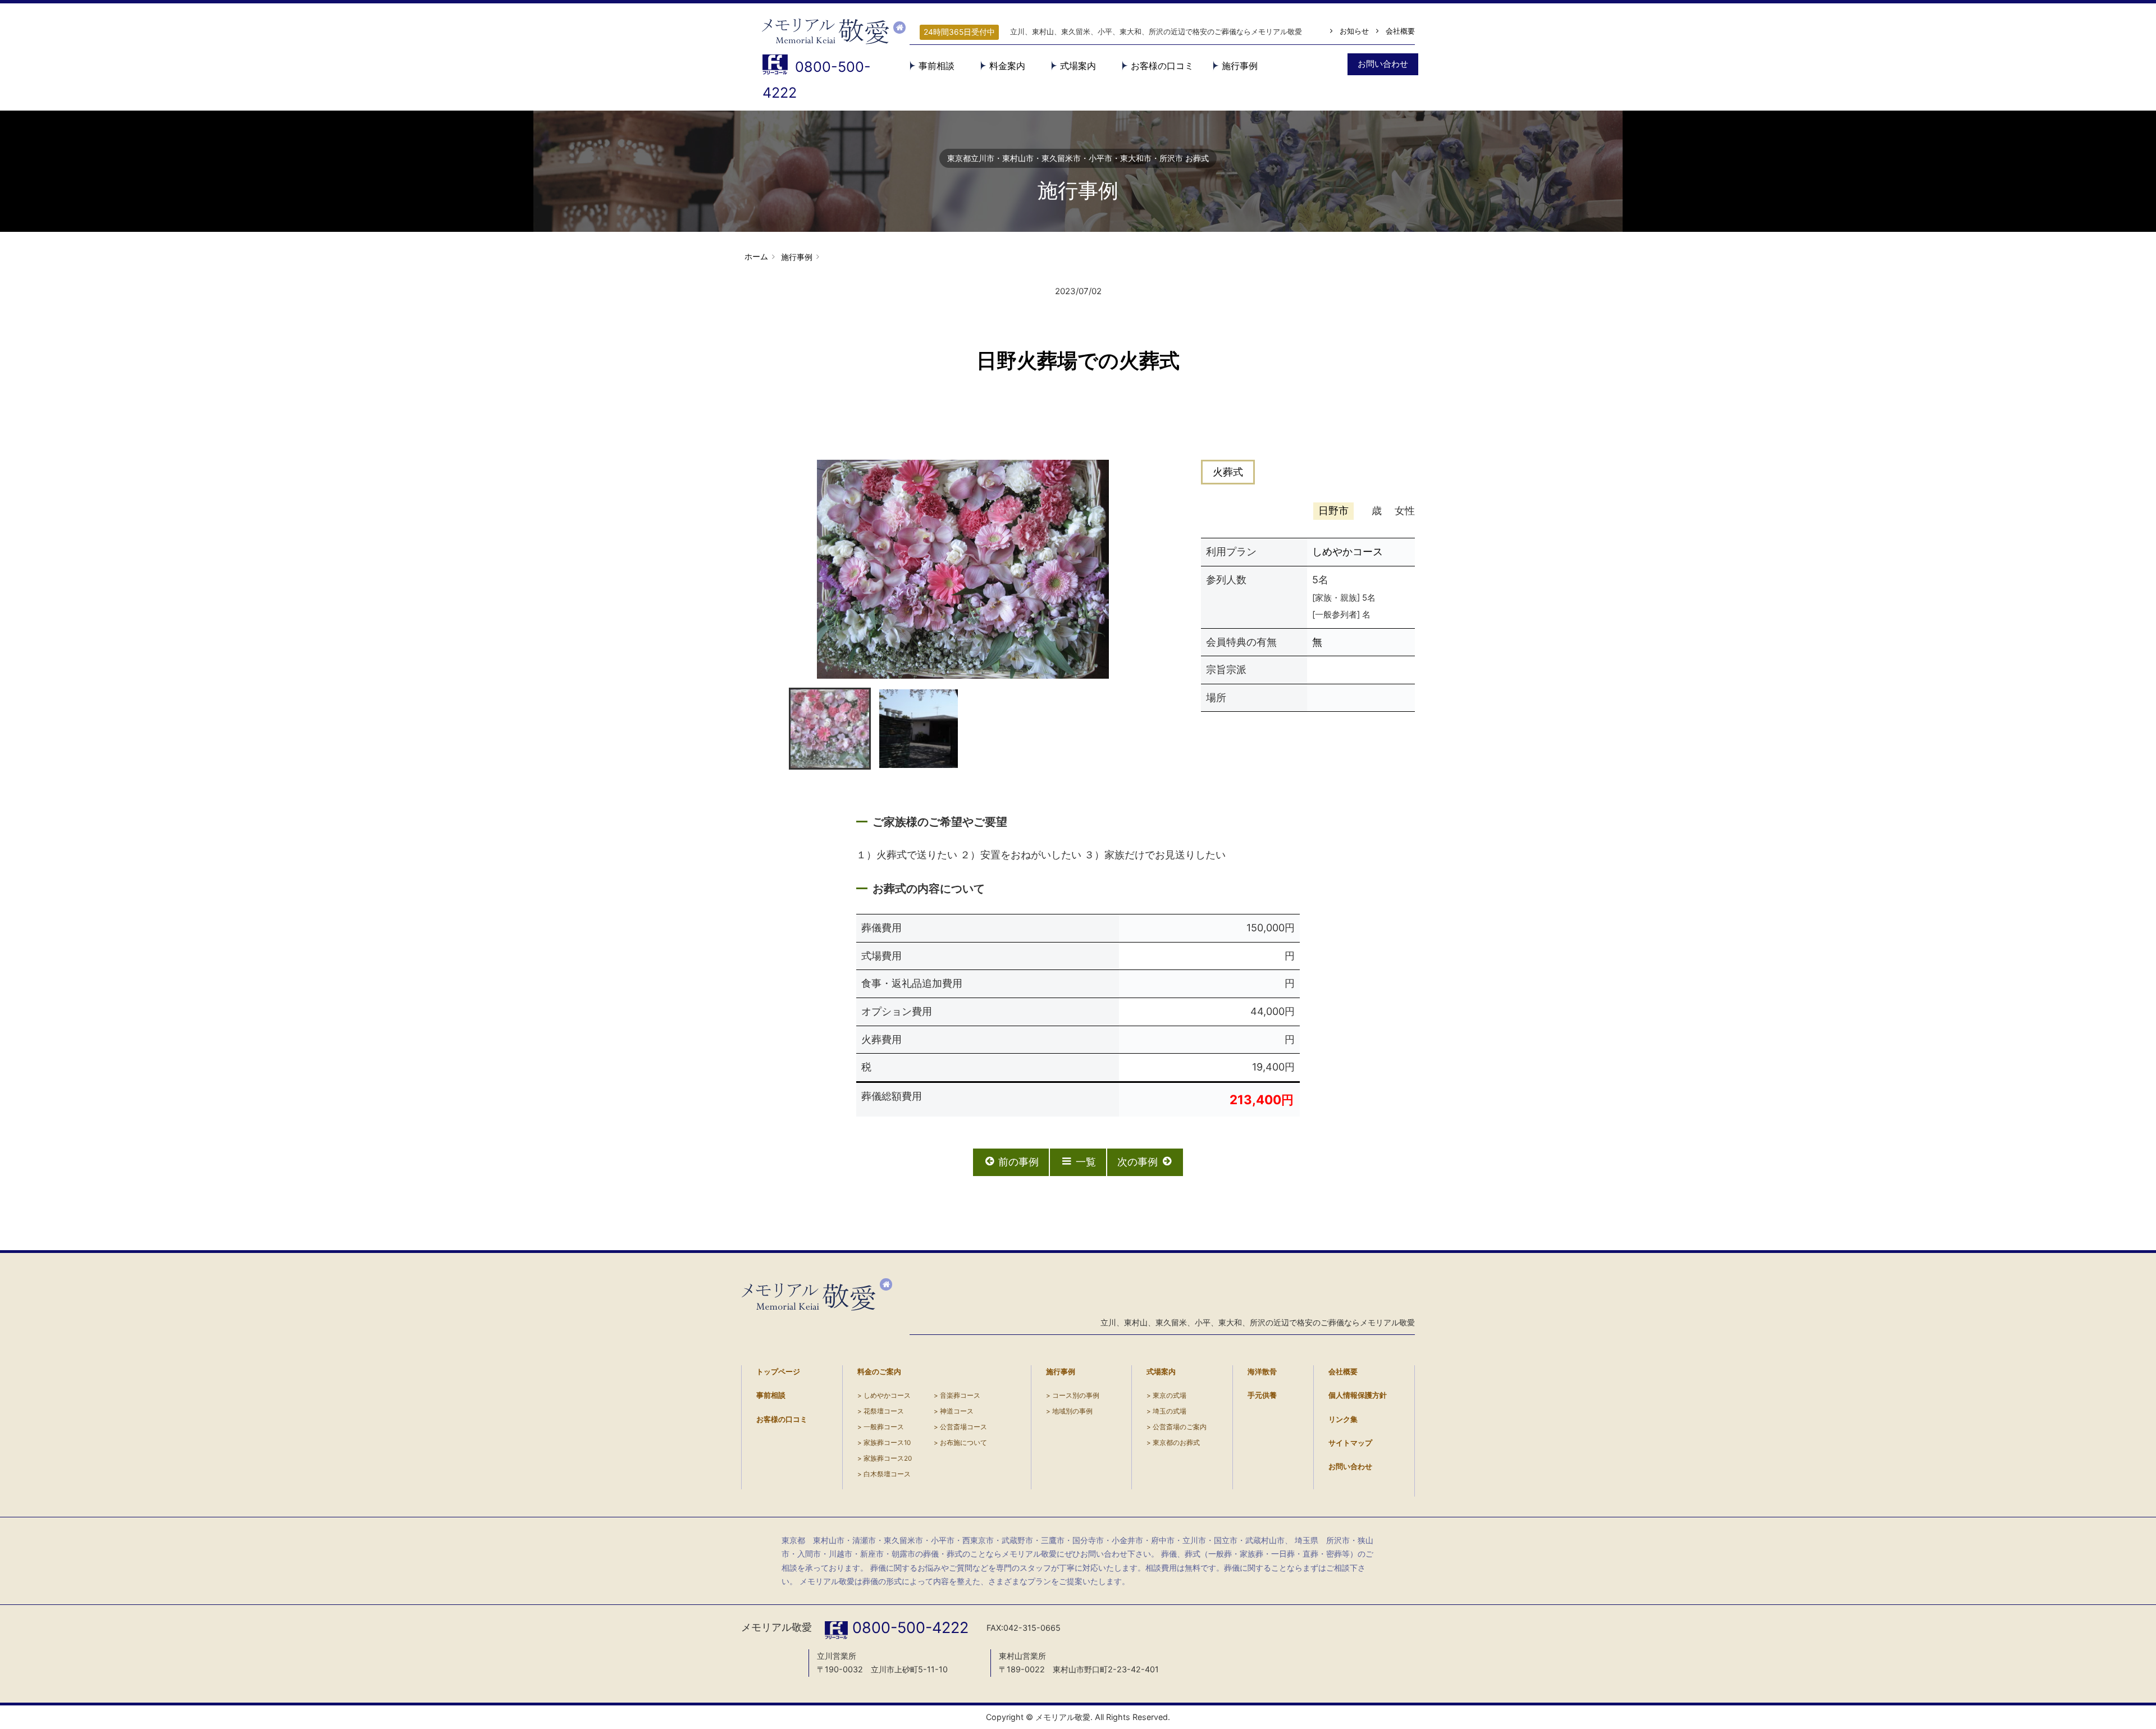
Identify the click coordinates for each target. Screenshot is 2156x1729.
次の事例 (1138, 1162)
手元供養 (1262, 1395)
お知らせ (1354, 31)
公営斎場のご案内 (1180, 1427)
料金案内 (1007, 66)
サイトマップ (1350, 1443)
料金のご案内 (879, 1372)
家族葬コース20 (888, 1458)
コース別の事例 (1076, 1396)
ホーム (756, 256)
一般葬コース (884, 1427)
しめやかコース (1347, 552)
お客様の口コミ (1162, 66)
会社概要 (1400, 31)
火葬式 (1228, 472)
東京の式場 (1170, 1396)
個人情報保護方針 (1358, 1395)
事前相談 (937, 66)
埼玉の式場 (1170, 1411)
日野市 (1333, 511)
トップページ (778, 1372)
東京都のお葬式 (1176, 1443)
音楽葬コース (960, 1396)
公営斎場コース (963, 1427)
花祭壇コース (884, 1411)
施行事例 (1240, 66)
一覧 (1084, 1162)
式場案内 (1078, 66)
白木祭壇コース (887, 1474)
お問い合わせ (1350, 1467)
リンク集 (1343, 1419)
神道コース (957, 1411)
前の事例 (1017, 1162)
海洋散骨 (1262, 1372)
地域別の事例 (1072, 1411)
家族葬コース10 (887, 1443)
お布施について (963, 1443)
